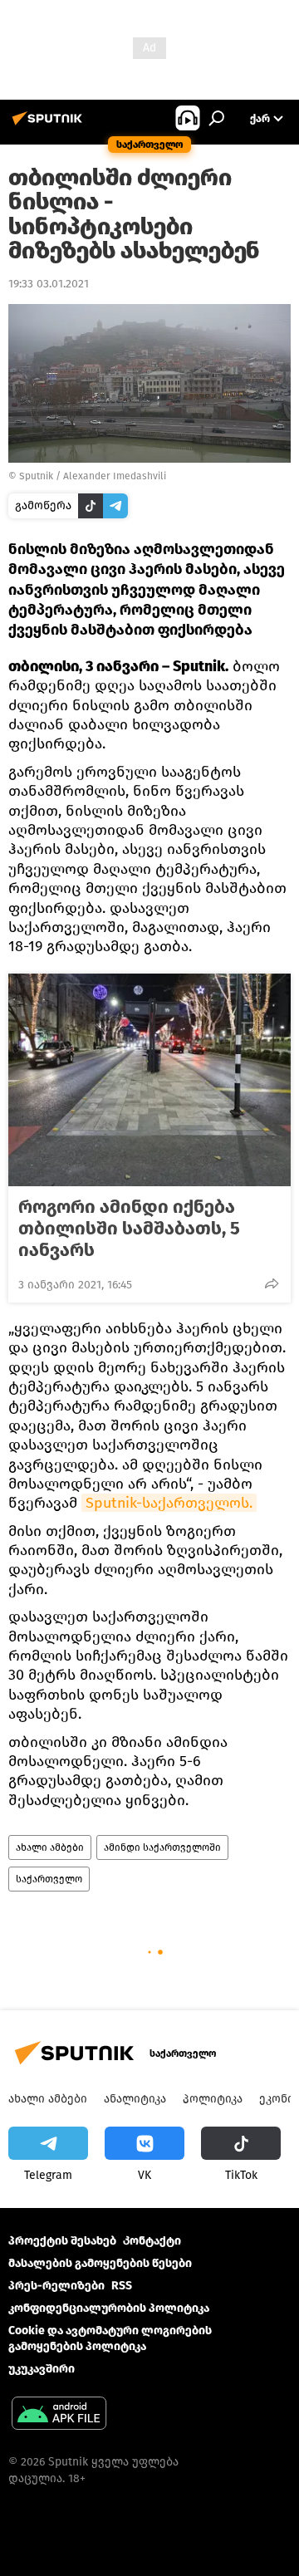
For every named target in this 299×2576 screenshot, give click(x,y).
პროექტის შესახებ (62, 2241)
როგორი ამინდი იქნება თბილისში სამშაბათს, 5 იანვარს (129, 1229)
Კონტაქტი (152, 2241)
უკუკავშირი (42, 2369)
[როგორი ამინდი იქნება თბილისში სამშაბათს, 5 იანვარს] (149, 1080)
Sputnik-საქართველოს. (169, 1503)
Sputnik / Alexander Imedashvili (93, 476)
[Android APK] (59, 2415)
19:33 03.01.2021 (49, 284)
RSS (122, 2286)
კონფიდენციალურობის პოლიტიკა (109, 2308)
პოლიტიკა (213, 2099)
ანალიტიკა (135, 2099)
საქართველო (49, 1879)
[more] (272, 1283)
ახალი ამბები (50, 1847)
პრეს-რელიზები (56, 2286)
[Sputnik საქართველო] (50, 125)
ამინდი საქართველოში (162, 1847)
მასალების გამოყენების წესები (100, 2263)
